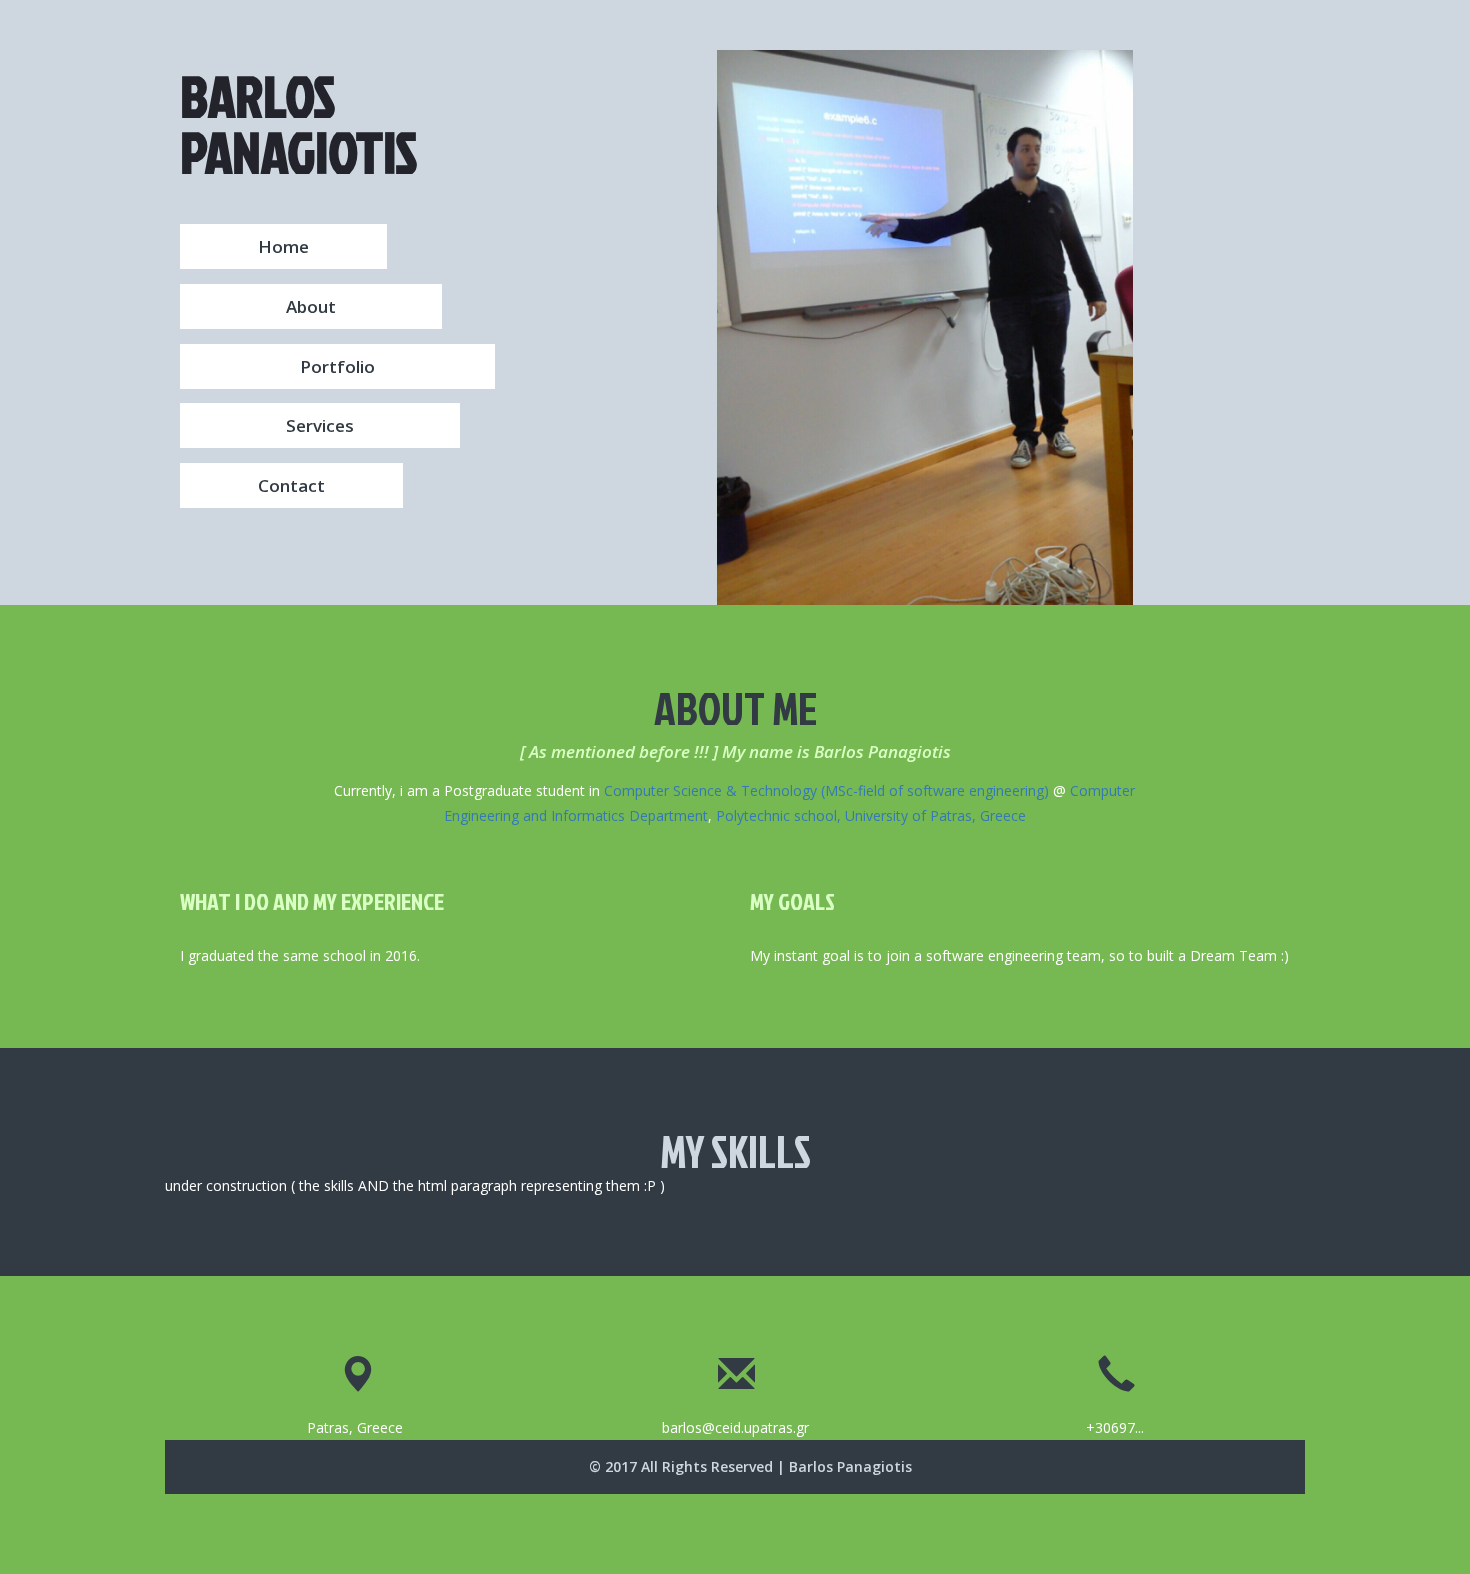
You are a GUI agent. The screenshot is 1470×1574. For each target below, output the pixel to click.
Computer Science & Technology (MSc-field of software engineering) (826, 790)
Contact (291, 485)
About (311, 306)
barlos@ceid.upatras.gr (735, 1427)
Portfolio (337, 366)
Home (283, 246)
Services (320, 425)
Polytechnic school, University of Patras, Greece (871, 815)
